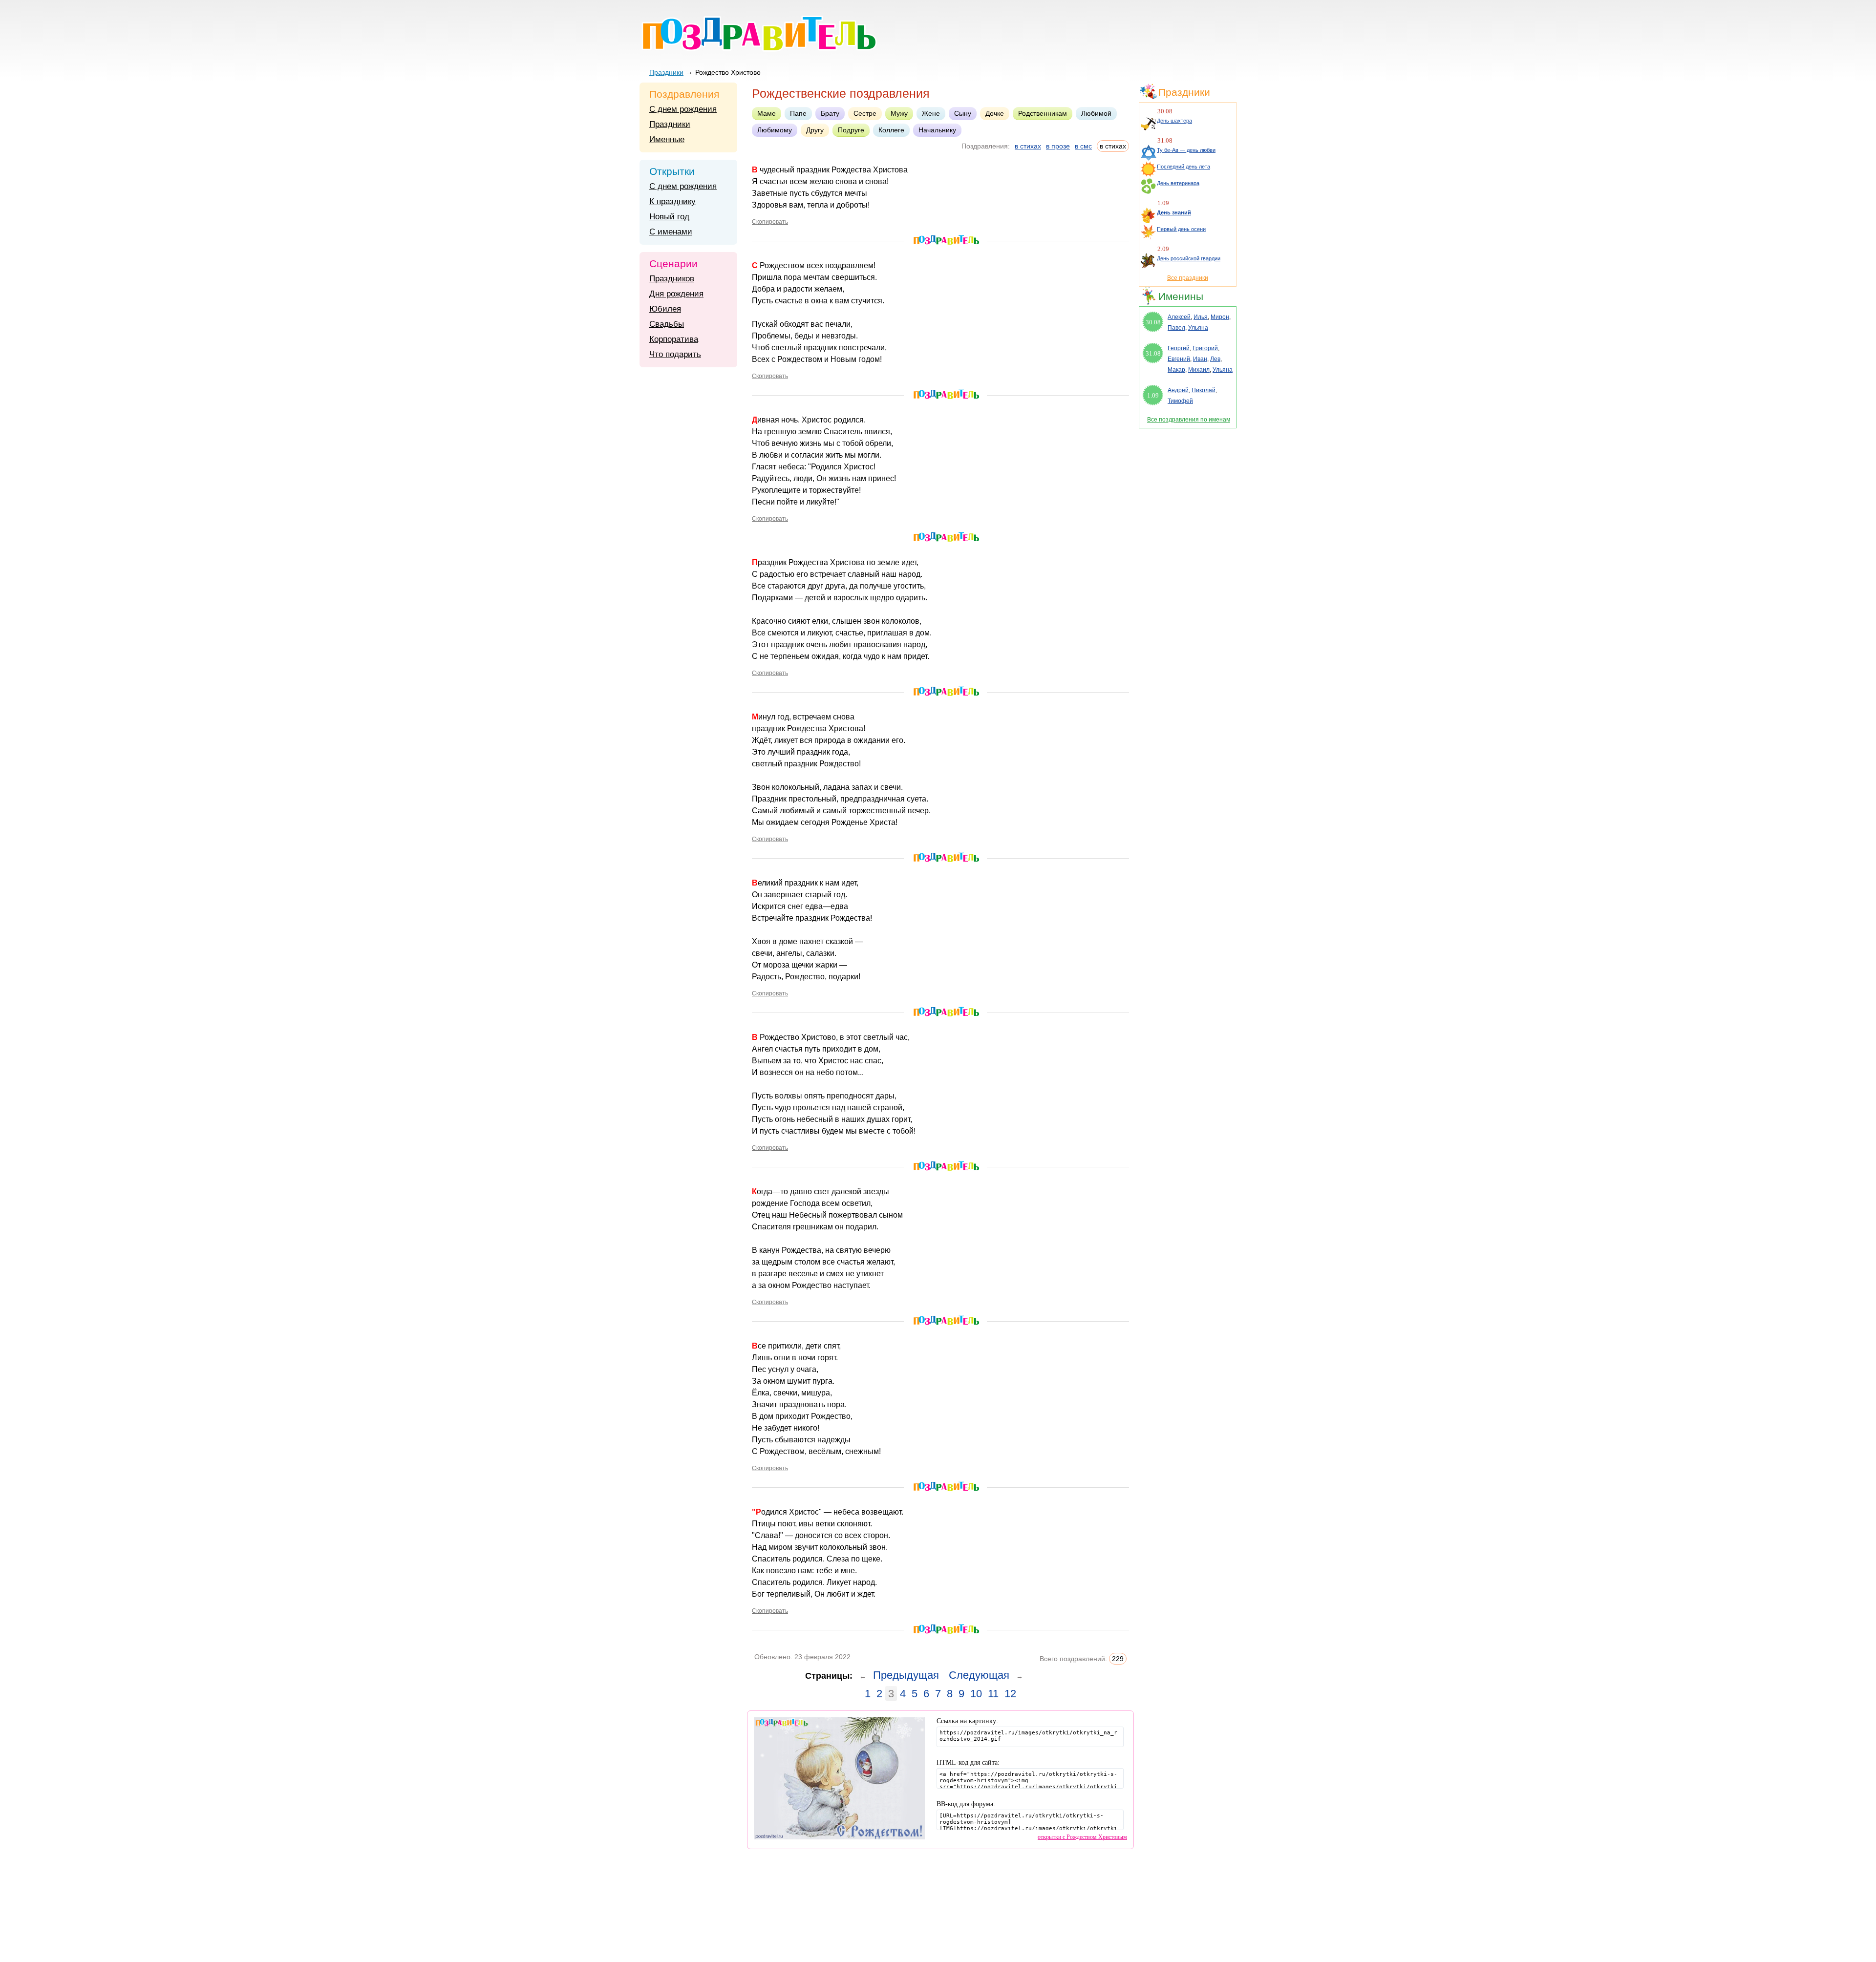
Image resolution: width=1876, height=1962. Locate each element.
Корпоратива (674, 339)
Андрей (1178, 390)
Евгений (1179, 359)
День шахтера (1174, 121)
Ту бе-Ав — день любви (1186, 150)
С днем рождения (683, 109)
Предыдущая (906, 1675)
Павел (1176, 328)
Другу (815, 130)
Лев (1215, 359)
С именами (671, 232)
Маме (767, 113)
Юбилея (665, 309)
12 (1010, 1694)
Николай (1204, 390)
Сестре (865, 113)
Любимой (1096, 113)
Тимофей (1180, 401)
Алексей (1179, 317)
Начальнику (937, 130)
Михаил (1199, 370)
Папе (798, 113)
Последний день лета (1183, 167)
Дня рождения (676, 294)
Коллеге (891, 130)
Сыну (963, 113)
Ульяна (1198, 328)
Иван (1200, 359)
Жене (931, 113)
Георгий (1179, 348)
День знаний (1174, 212)
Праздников (672, 279)
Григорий (1205, 348)
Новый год (669, 217)
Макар (1176, 370)
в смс (1083, 146)
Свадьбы (667, 324)
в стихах (1028, 146)
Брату (830, 113)
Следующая (979, 1675)
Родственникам (1043, 113)
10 (976, 1694)
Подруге (851, 130)
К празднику (672, 201)
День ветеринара (1178, 183)
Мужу (899, 113)
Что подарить (675, 354)
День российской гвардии (1189, 258)
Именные (667, 139)
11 (993, 1694)
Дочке (995, 113)
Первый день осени (1181, 229)
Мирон (1220, 317)
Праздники (666, 72)
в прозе (1058, 146)
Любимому (775, 130)
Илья (1201, 317)
